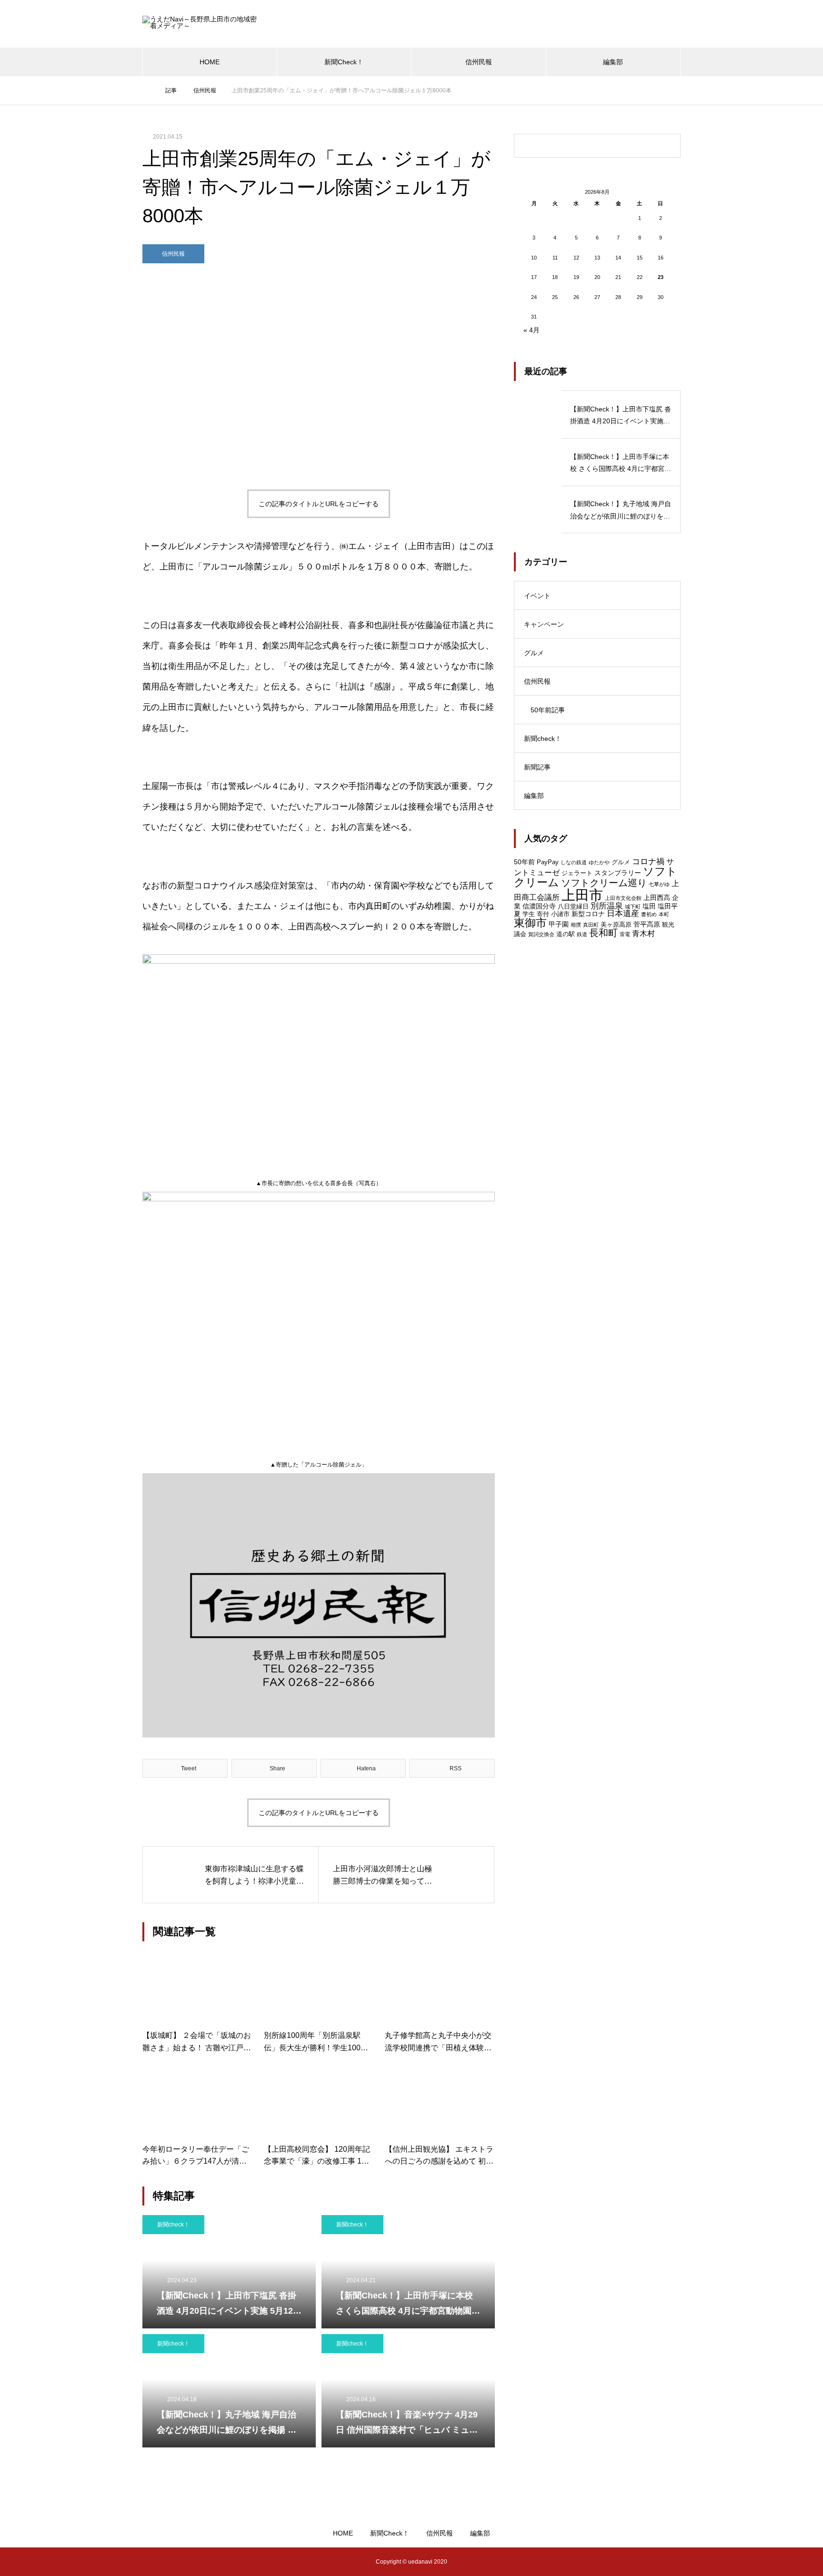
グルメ (534, 653)
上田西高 (657, 898)
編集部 (613, 62)
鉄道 (582, 934)
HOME (210, 62)
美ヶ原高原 (616, 924)
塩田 (649, 906)
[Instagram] (150, 2562)
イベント (537, 596)
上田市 (582, 895)
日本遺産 (623, 914)
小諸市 (560, 914)
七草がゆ (659, 884)
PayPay (548, 862)
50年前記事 (548, 710)
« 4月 (532, 330)
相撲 (576, 925)
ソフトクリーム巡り (604, 883)
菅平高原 (647, 924)
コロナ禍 (648, 861)
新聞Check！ (344, 62)
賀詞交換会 (541, 934)
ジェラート (577, 873)
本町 (664, 914)
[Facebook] (178, 2562)
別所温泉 (607, 906)
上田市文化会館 (623, 898)
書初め (649, 914)
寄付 (543, 914)
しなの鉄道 (574, 862)
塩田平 (668, 906)
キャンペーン (544, 624)
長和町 (603, 933)
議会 (520, 934)
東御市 (530, 923)
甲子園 (559, 924)
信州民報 (479, 62)
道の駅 (566, 934)
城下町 (633, 907)
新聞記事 (537, 767)
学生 (529, 914)
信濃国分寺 (539, 906)
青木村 (643, 934)
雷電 (625, 934)
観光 (668, 924)
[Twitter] (164, 2562)
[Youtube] (198, 2562)
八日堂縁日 (573, 906)
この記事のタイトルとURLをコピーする (319, 504)
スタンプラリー (618, 873)
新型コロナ (588, 914)
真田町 (591, 925)
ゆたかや (599, 862)
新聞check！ (173, 2225)
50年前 (524, 862)
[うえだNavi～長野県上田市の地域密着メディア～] (202, 24)
